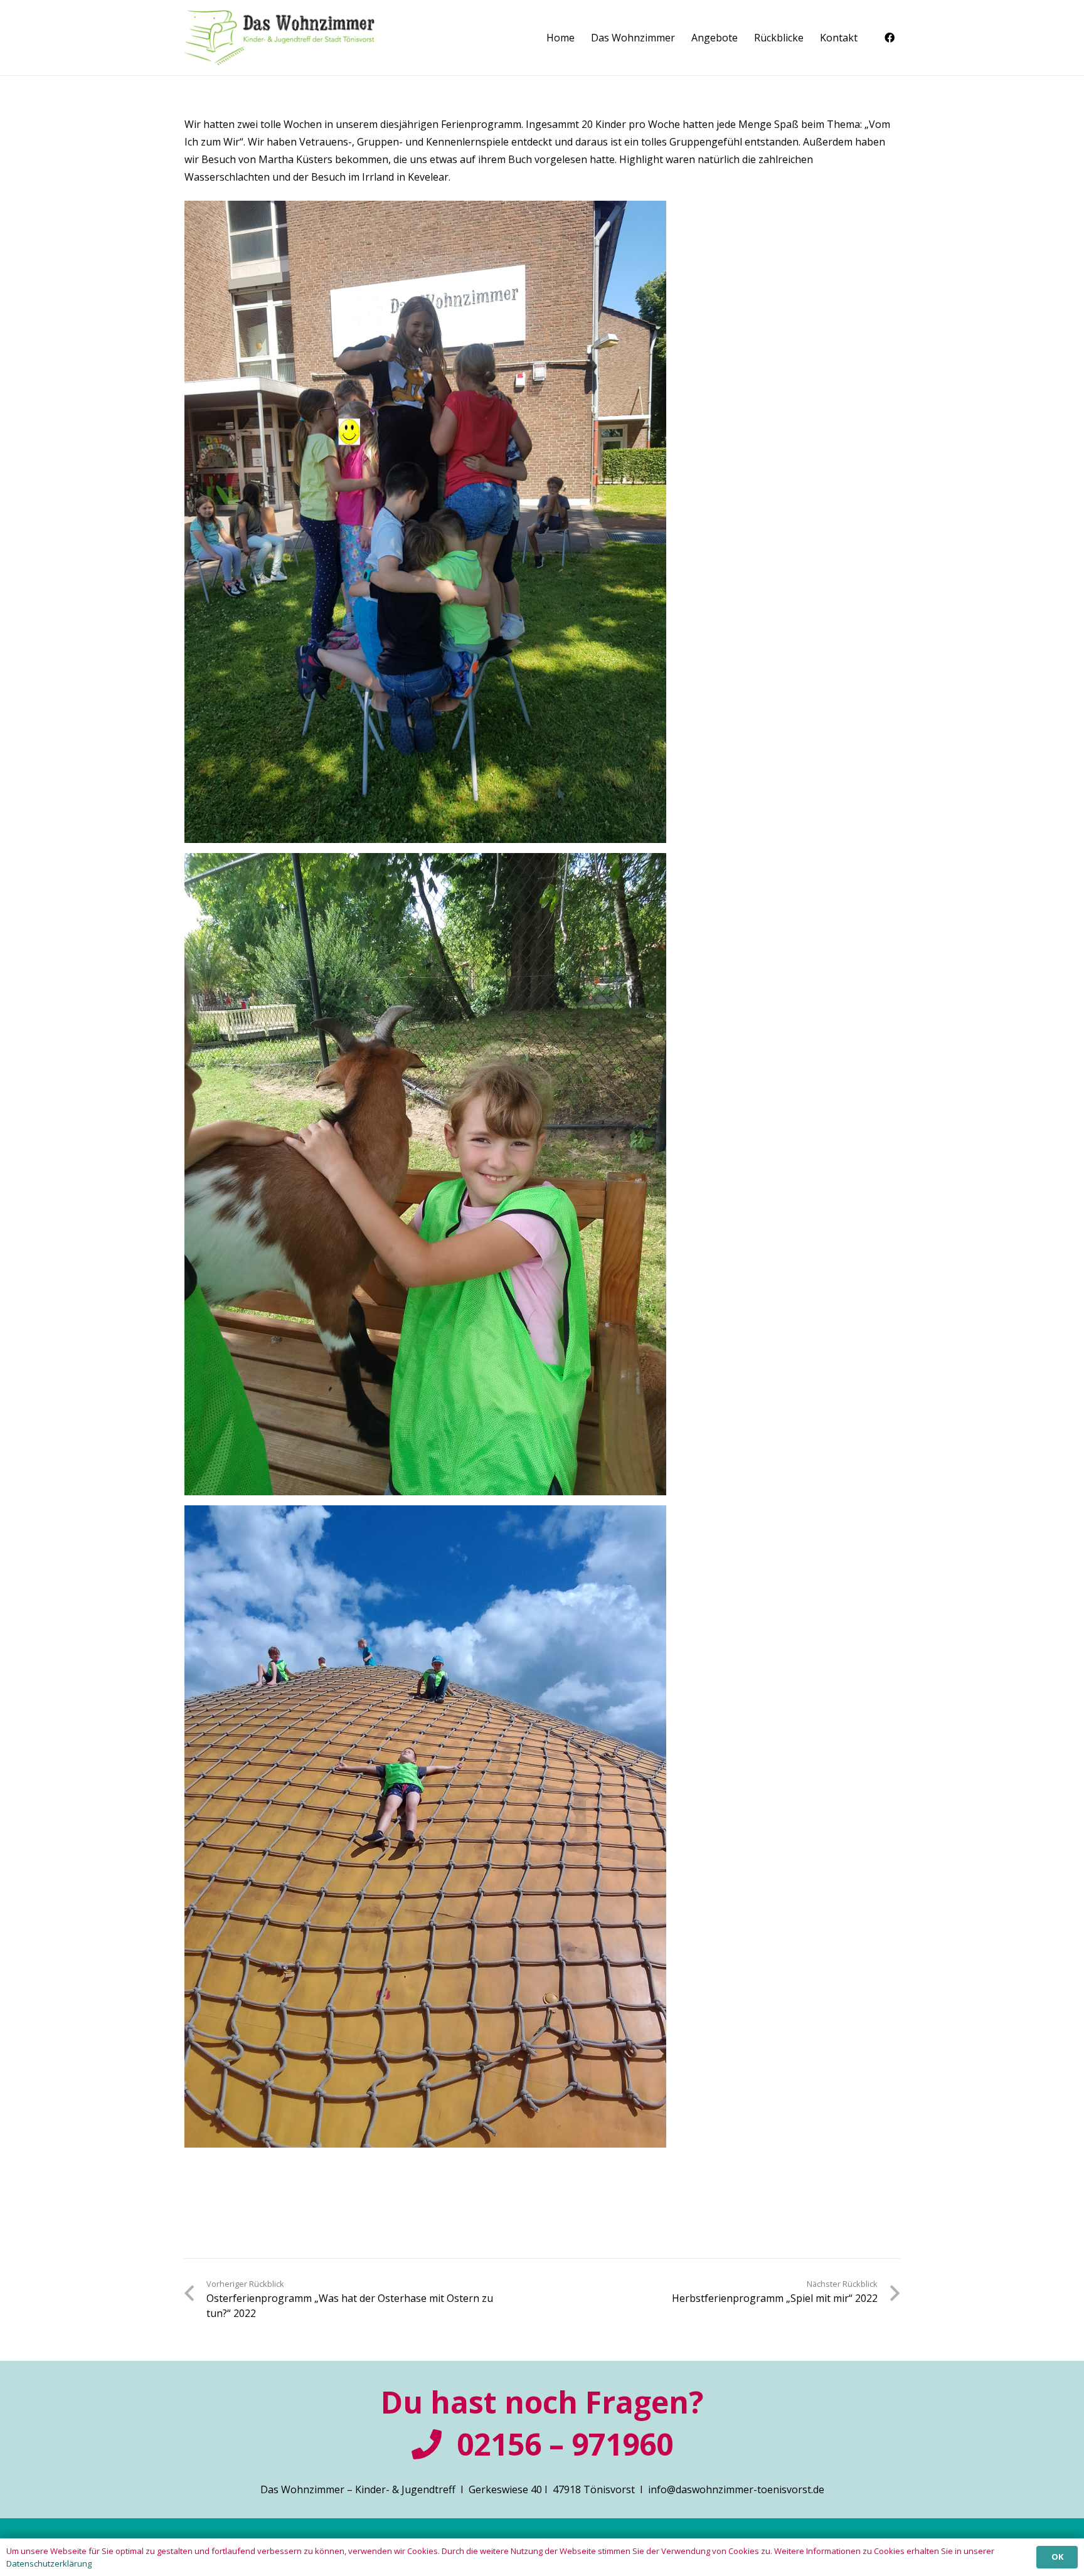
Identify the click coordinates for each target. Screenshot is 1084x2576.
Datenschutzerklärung (49, 2563)
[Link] (279, 38)
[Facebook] (890, 38)
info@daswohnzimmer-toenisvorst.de (736, 2489)
